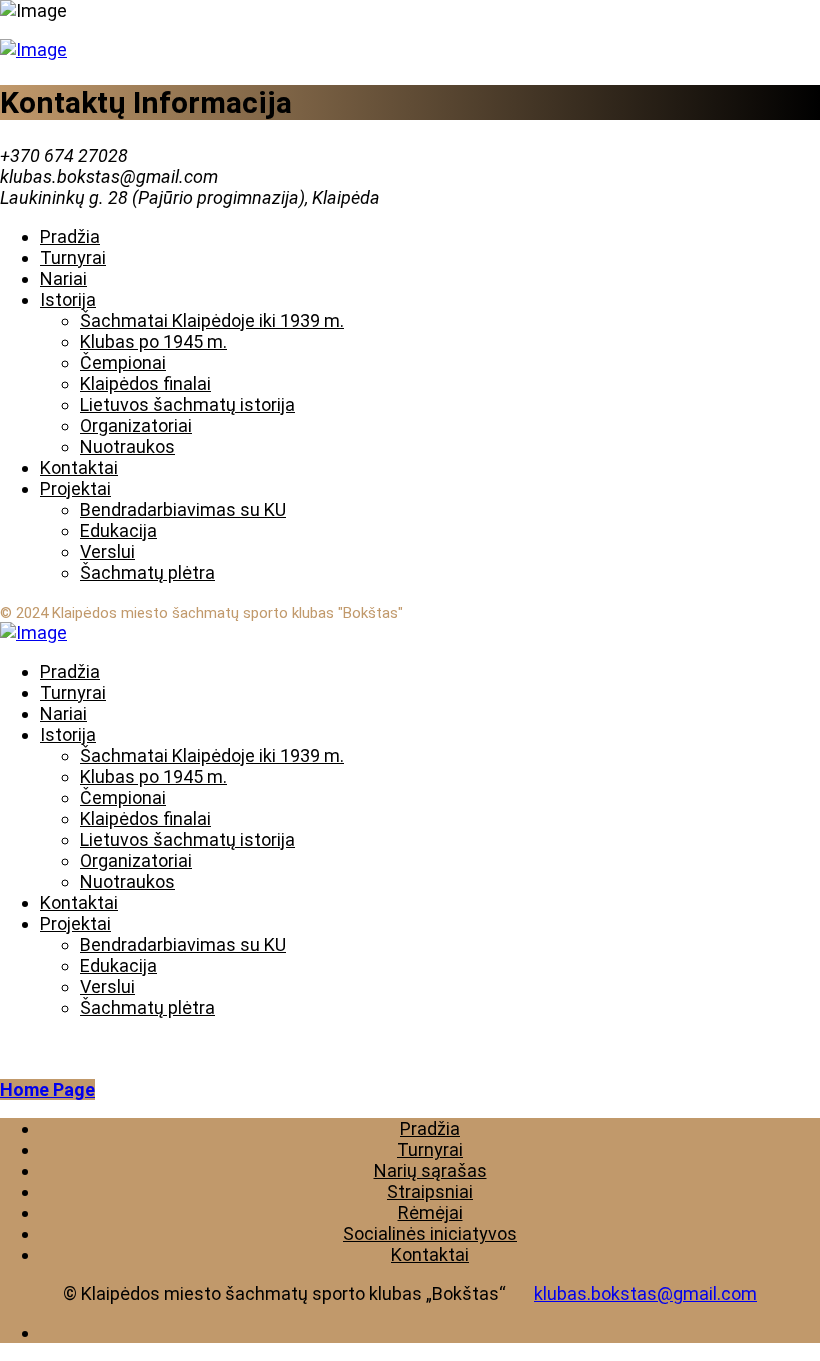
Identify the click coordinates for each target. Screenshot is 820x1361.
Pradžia (430, 1128)
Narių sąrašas (430, 1170)
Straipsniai (430, 1191)
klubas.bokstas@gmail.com (645, 1293)
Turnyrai (430, 1149)
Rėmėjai (430, 1212)
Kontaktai (430, 1254)
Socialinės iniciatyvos (430, 1233)
